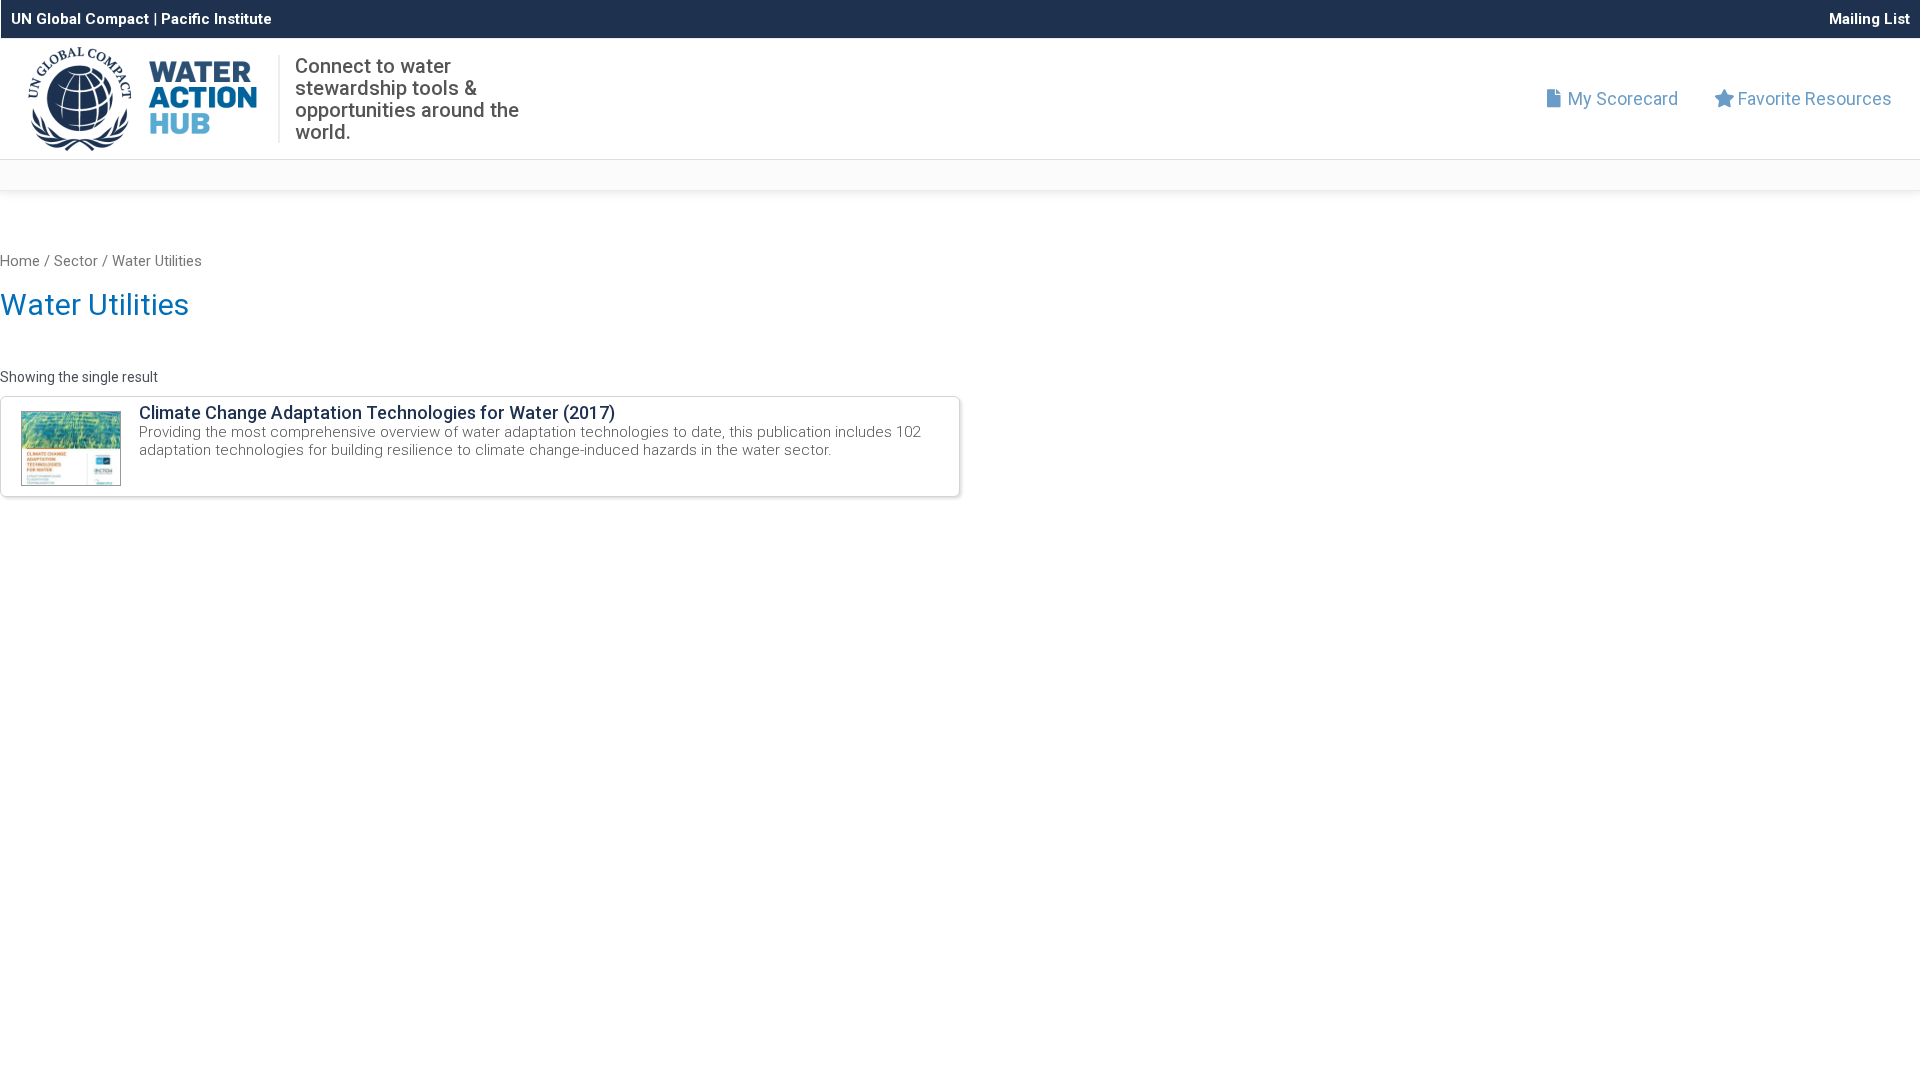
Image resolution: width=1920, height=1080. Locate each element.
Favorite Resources (1813, 98)
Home (20, 261)
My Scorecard (1621, 98)
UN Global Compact (80, 19)
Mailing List (1869, 19)
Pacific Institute (216, 19)
